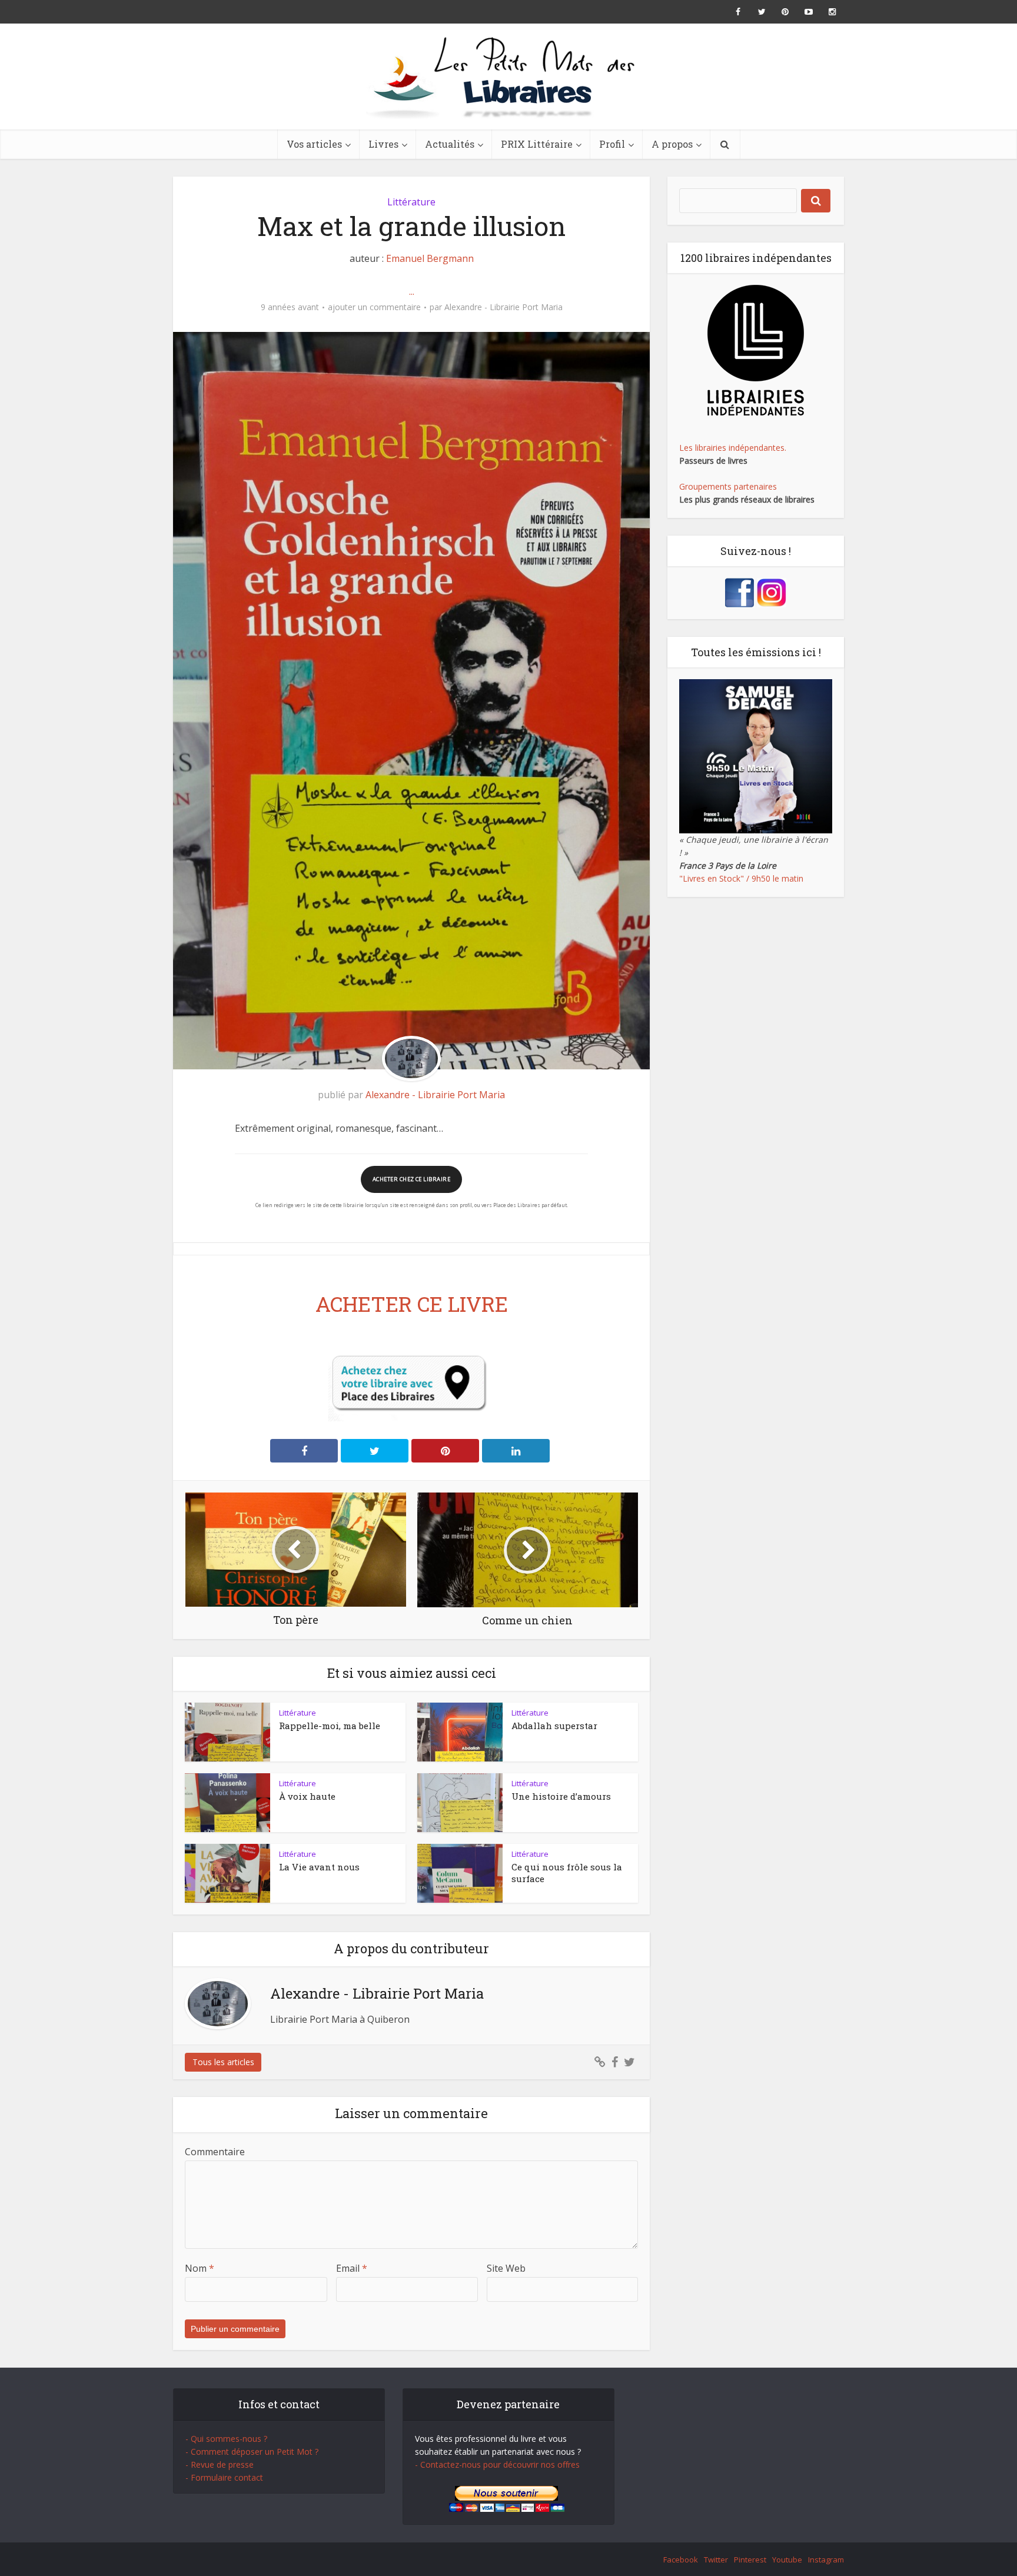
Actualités (450, 144)
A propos (672, 144)
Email (352, 2268)
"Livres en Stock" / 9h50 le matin (741, 878)
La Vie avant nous (319, 1867)
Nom (200, 2268)
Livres (383, 144)
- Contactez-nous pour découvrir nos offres (497, 2464)
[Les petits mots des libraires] (508, 77)
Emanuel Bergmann (430, 258)
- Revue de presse (220, 2464)
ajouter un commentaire (374, 307)
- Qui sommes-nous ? (226, 2439)
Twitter (716, 2560)
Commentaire (215, 2152)
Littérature (411, 202)
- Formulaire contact (224, 2477)
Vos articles (314, 144)
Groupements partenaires (728, 486)
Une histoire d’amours (561, 1796)
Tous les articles (223, 2062)
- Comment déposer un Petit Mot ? (252, 2452)
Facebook (681, 2560)
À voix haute (307, 1796)
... (412, 291)
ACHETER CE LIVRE (412, 1304)
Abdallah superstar (554, 1726)
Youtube (787, 2560)
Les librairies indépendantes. (733, 448)
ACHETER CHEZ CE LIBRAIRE (411, 1179)
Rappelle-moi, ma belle (330, 1726)
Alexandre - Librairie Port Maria (503, 307)
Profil (612, 144)
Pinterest (750, 2560)
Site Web (506, 2268)
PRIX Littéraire (537, 144)
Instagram (826, 2560)
